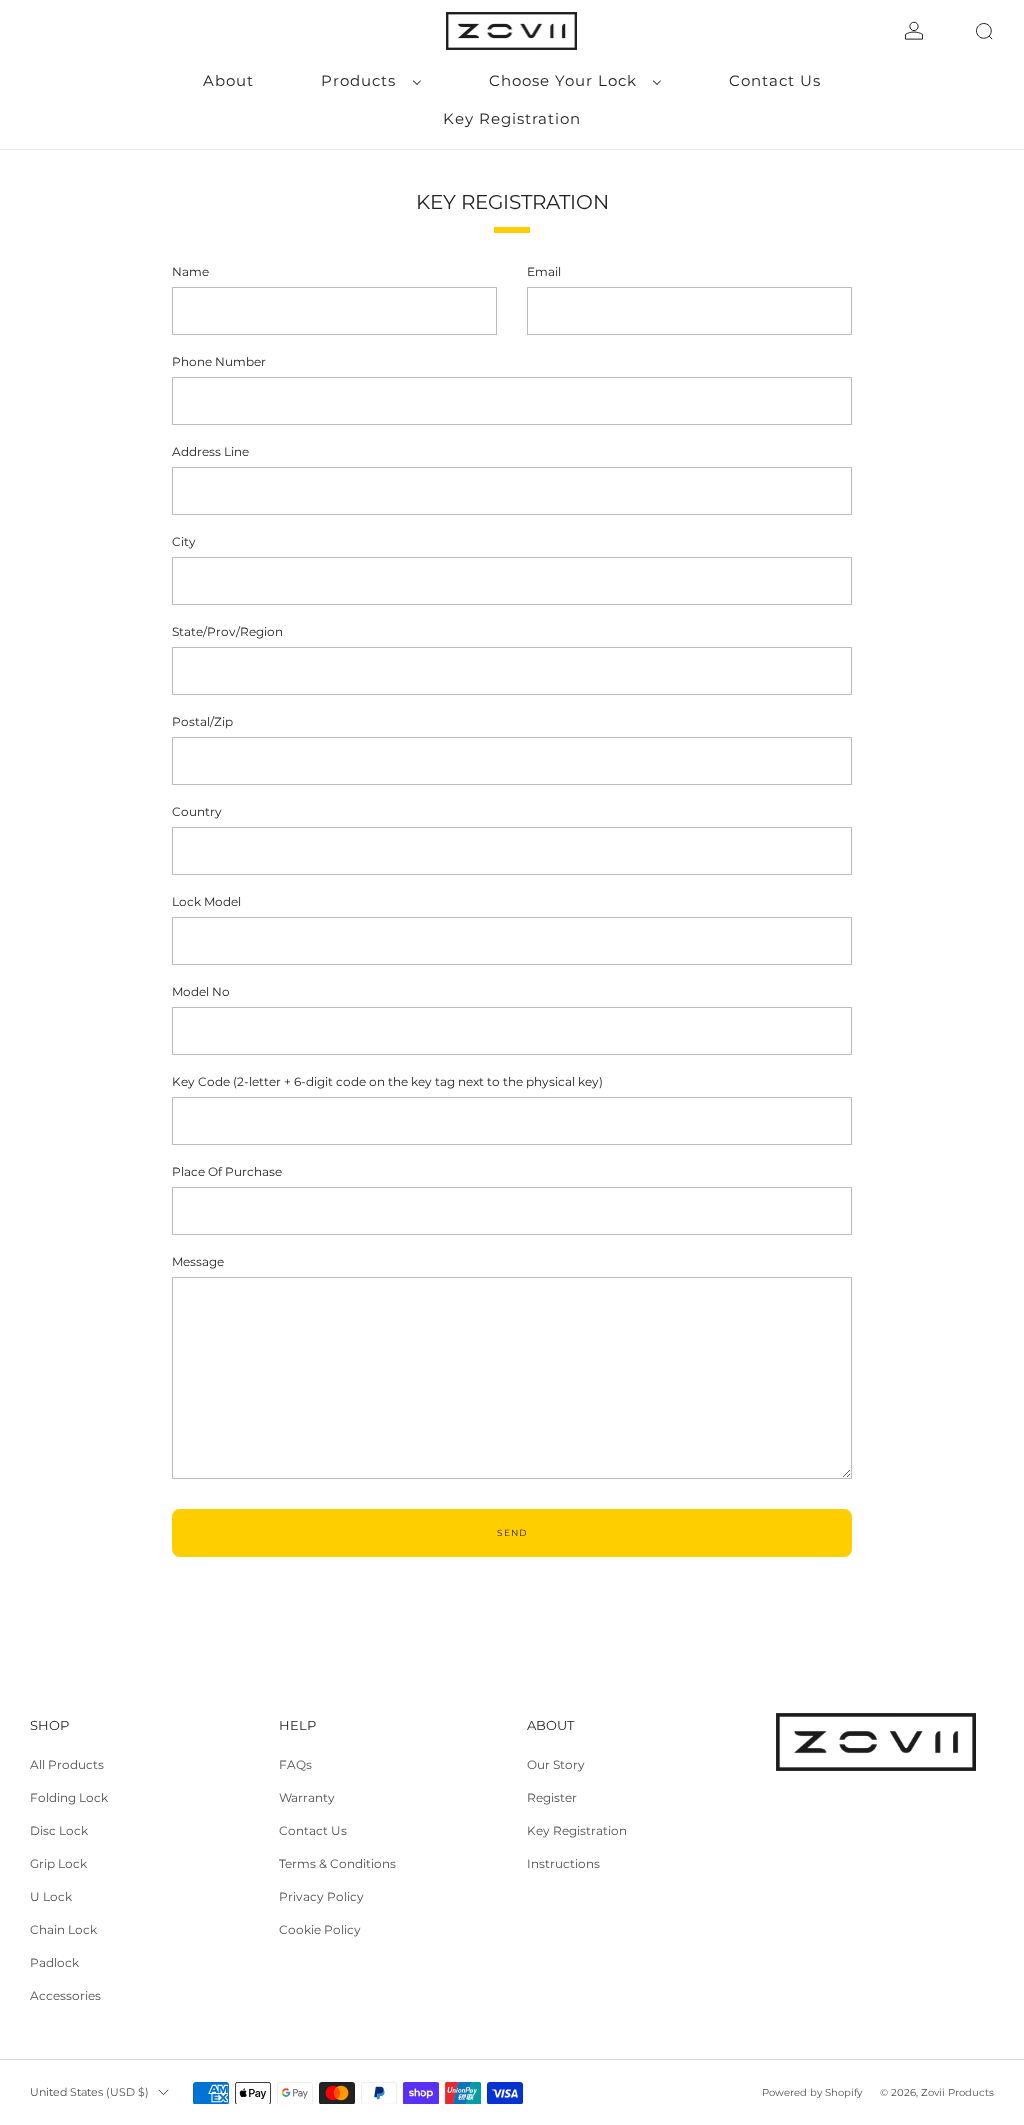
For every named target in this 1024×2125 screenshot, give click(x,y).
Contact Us (313, 1830)
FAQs (295, 1764)
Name (190, 271)
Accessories (65, 1995)
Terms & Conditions (337, 1863)
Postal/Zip (202, 721)
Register (552, 1797)
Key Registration (577, 1830)
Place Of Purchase (227, 1171)
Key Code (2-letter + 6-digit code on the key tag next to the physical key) (387, 1081)
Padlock (54, 1962)
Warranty (307, 1797)
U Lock (51, 1896)
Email (544, 271)
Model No (201, 991)
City (184, 541)
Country (197, 811)
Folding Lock (69, 1797)
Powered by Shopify (812, 2092)
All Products (67, 1764)
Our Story (556, 1764)
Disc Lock (59, 1830)
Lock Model (206, 901)
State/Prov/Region (227, 631)
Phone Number (219, 361)
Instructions (563, 1863)
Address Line (210, 451)
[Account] (914, 31)
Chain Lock (63, 1929)
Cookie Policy (320, 1929)
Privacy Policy (321, 1896)
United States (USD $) (89, 2092)
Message (198, 1261)
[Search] (984, 31)
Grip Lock (58, 1863)
